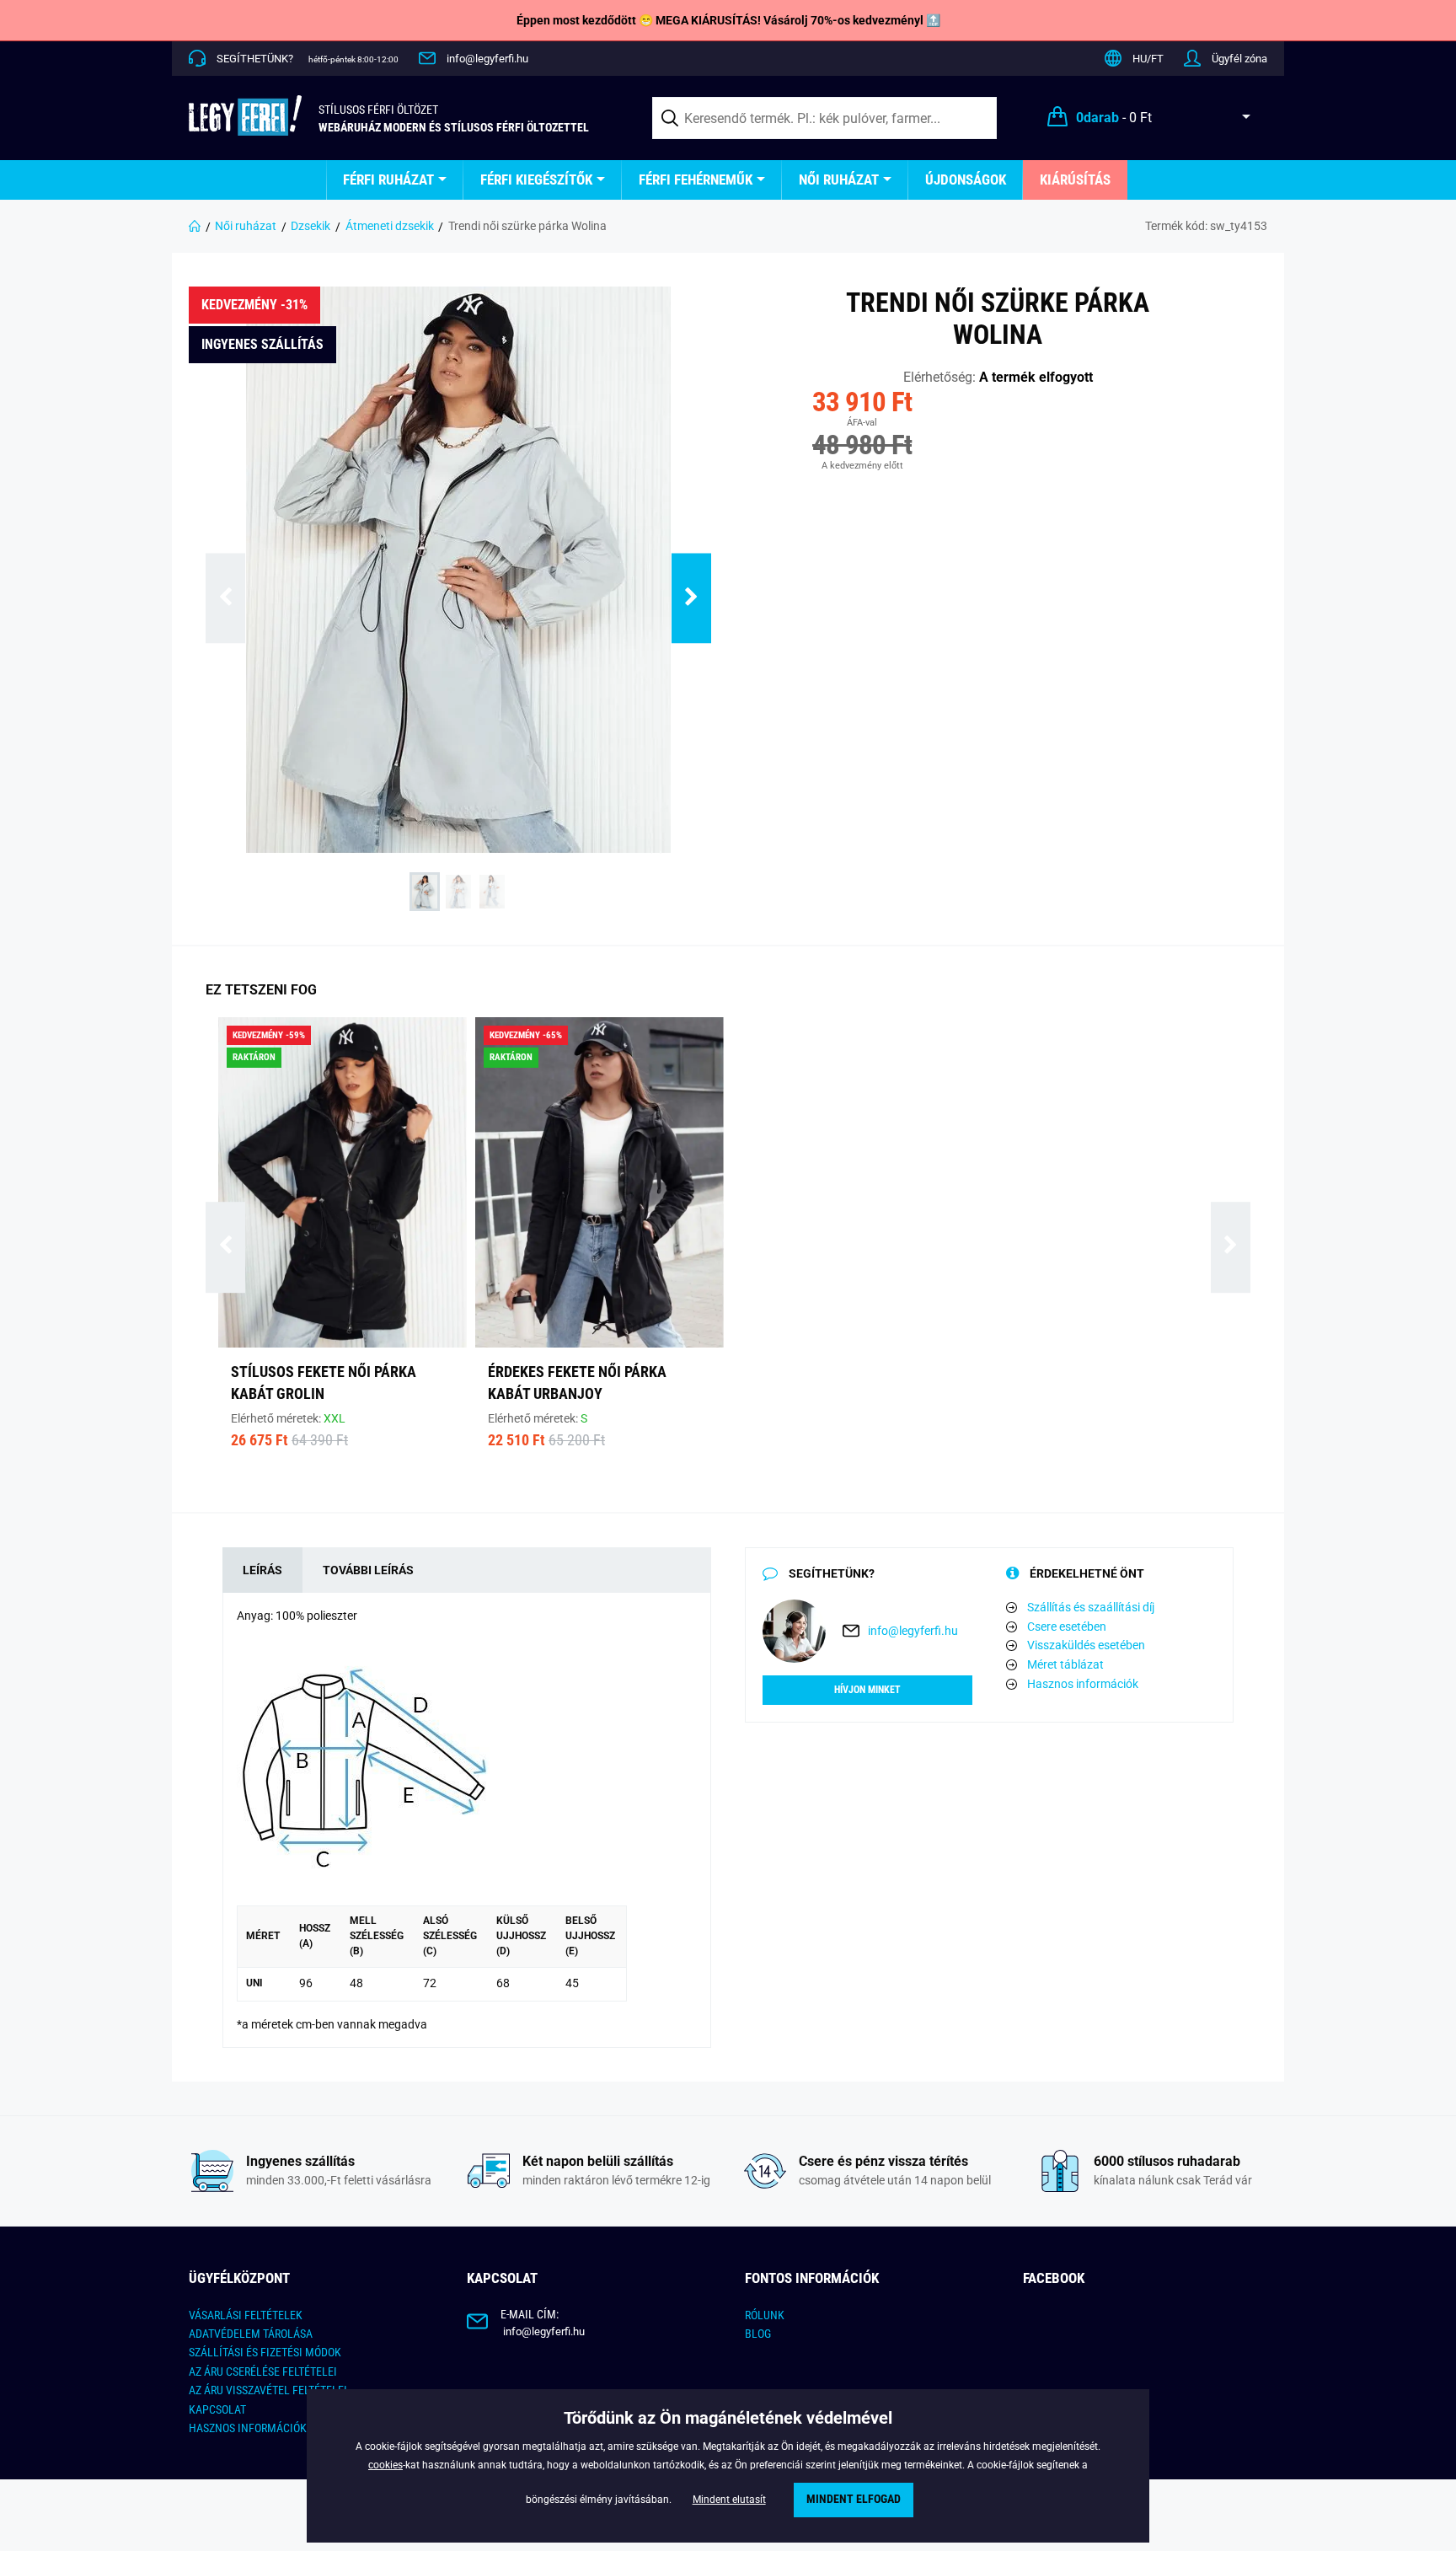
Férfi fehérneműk (696, 180)
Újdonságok (966, 180)
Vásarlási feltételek (246, 2315)
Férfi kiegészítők (536, 180)
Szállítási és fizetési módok (265, 2352)
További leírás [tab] (368, 1570)
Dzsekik (310, 226)
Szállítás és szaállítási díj (1091, 1607)
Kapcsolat (217, 2409)
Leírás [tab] (262, 1570)
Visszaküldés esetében (1086, 1645)
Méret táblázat (1065, 1664)
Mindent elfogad (854, 2499)
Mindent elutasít (729, 2500)
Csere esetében (1067, 1627)
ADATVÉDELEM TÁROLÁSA (251, 2334)
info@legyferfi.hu (487, 59)
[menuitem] (395, 180)
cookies (385, 2465)
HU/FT (1148, 59)
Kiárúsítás (1075, 180)
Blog (758, 2334)
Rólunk (765, 2315)
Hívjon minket (867, 1690)
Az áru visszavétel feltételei (268, 2390)
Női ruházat (839, 180)
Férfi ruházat (388, 180)
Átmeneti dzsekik (390, 226)
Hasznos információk (1083, 1684)
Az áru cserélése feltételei (263, 2371)
